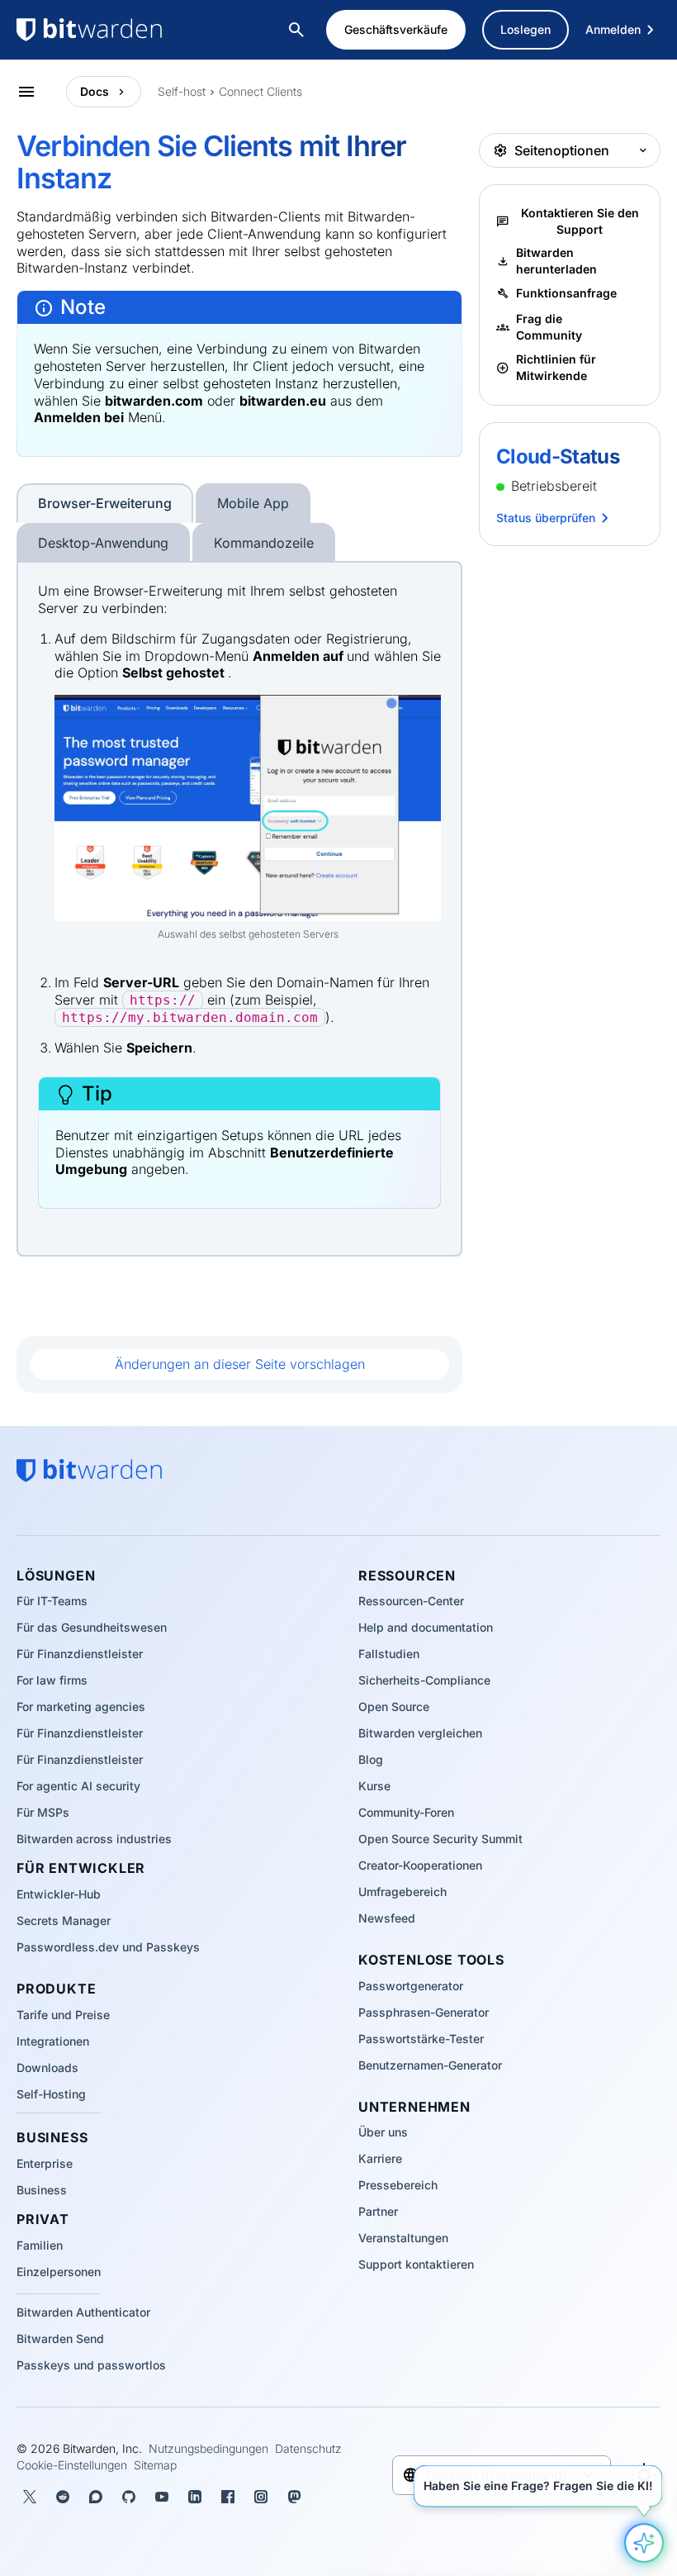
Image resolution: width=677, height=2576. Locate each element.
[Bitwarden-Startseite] (124, 30)
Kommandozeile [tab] (264, 543)
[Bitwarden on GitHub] (129, 2497)
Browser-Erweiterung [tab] (105, 503)
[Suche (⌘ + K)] (298, 30)
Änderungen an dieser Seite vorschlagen (240, 1364)
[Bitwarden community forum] (96, 2497)
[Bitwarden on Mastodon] (294, 2497)
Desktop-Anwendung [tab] (103, 543)
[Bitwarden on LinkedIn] (195, 2497)
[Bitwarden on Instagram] (261, 2497)
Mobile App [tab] (253, 503)
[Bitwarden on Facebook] (228, 2497)
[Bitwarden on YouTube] (162, 2497)
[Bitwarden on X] (30, 2497)
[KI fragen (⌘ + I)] (644, 2543)
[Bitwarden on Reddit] (63, 2497)
